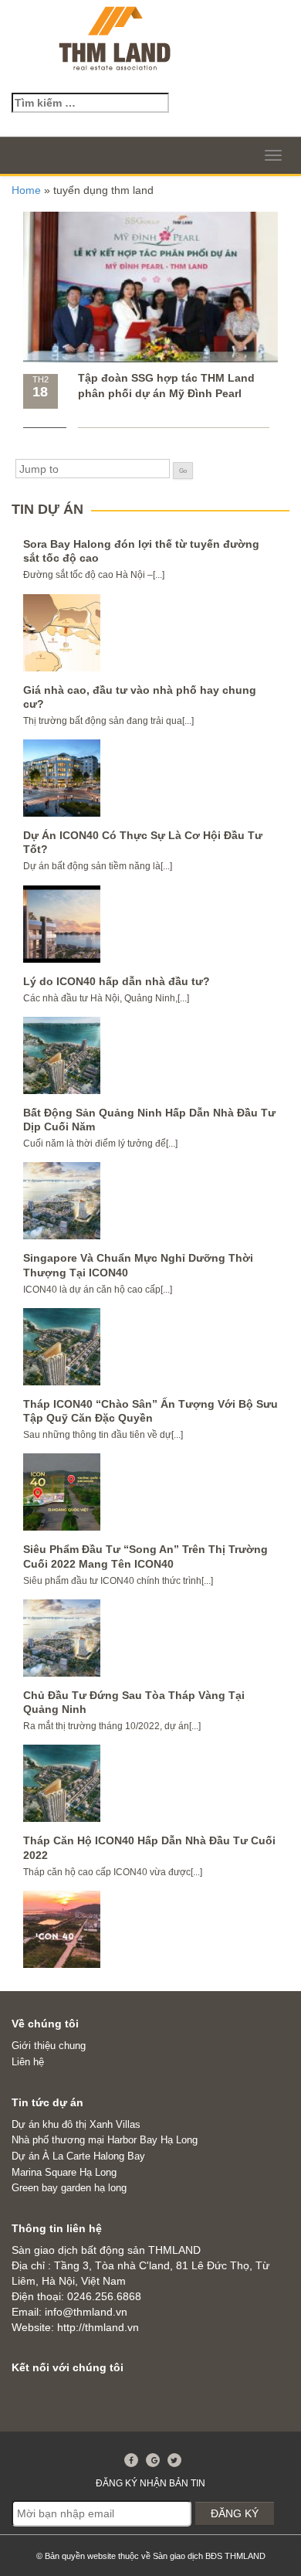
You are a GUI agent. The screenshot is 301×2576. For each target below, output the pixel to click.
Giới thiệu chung (49, 2046)
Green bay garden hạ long (69, 2188)
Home (26, 190)
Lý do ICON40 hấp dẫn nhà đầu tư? (117, 981)
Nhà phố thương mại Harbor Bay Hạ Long (105, 2140)
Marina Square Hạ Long (64, 2172)
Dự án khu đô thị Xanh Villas (76, 2124)
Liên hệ (28, 2062)
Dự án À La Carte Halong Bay (78, 2156)
